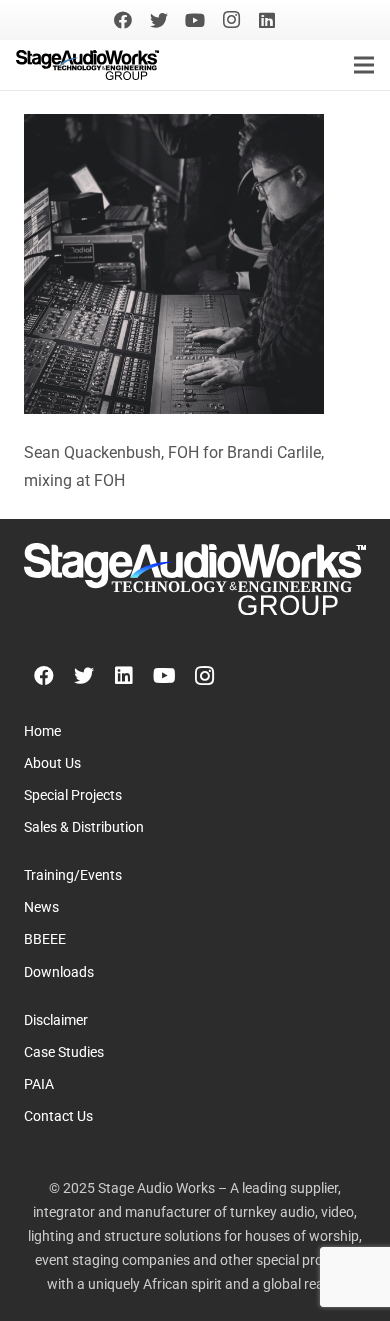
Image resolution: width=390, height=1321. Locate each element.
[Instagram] (231, 20)
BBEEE (45, 939)
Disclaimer (56, 1020)
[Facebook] (123, 20)
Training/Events (73, 875)
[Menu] (364, 65)
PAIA (39, 1084)
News (41, 907)
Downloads (59, 972)
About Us (52, 763)
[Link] (87, 65)
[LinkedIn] (267, 20)
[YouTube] (195, 20)
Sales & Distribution (84, 827)
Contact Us (58, 1116)
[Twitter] (159, 20)
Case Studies (64, 1052)
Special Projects (73, 795)
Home (42, 731)
